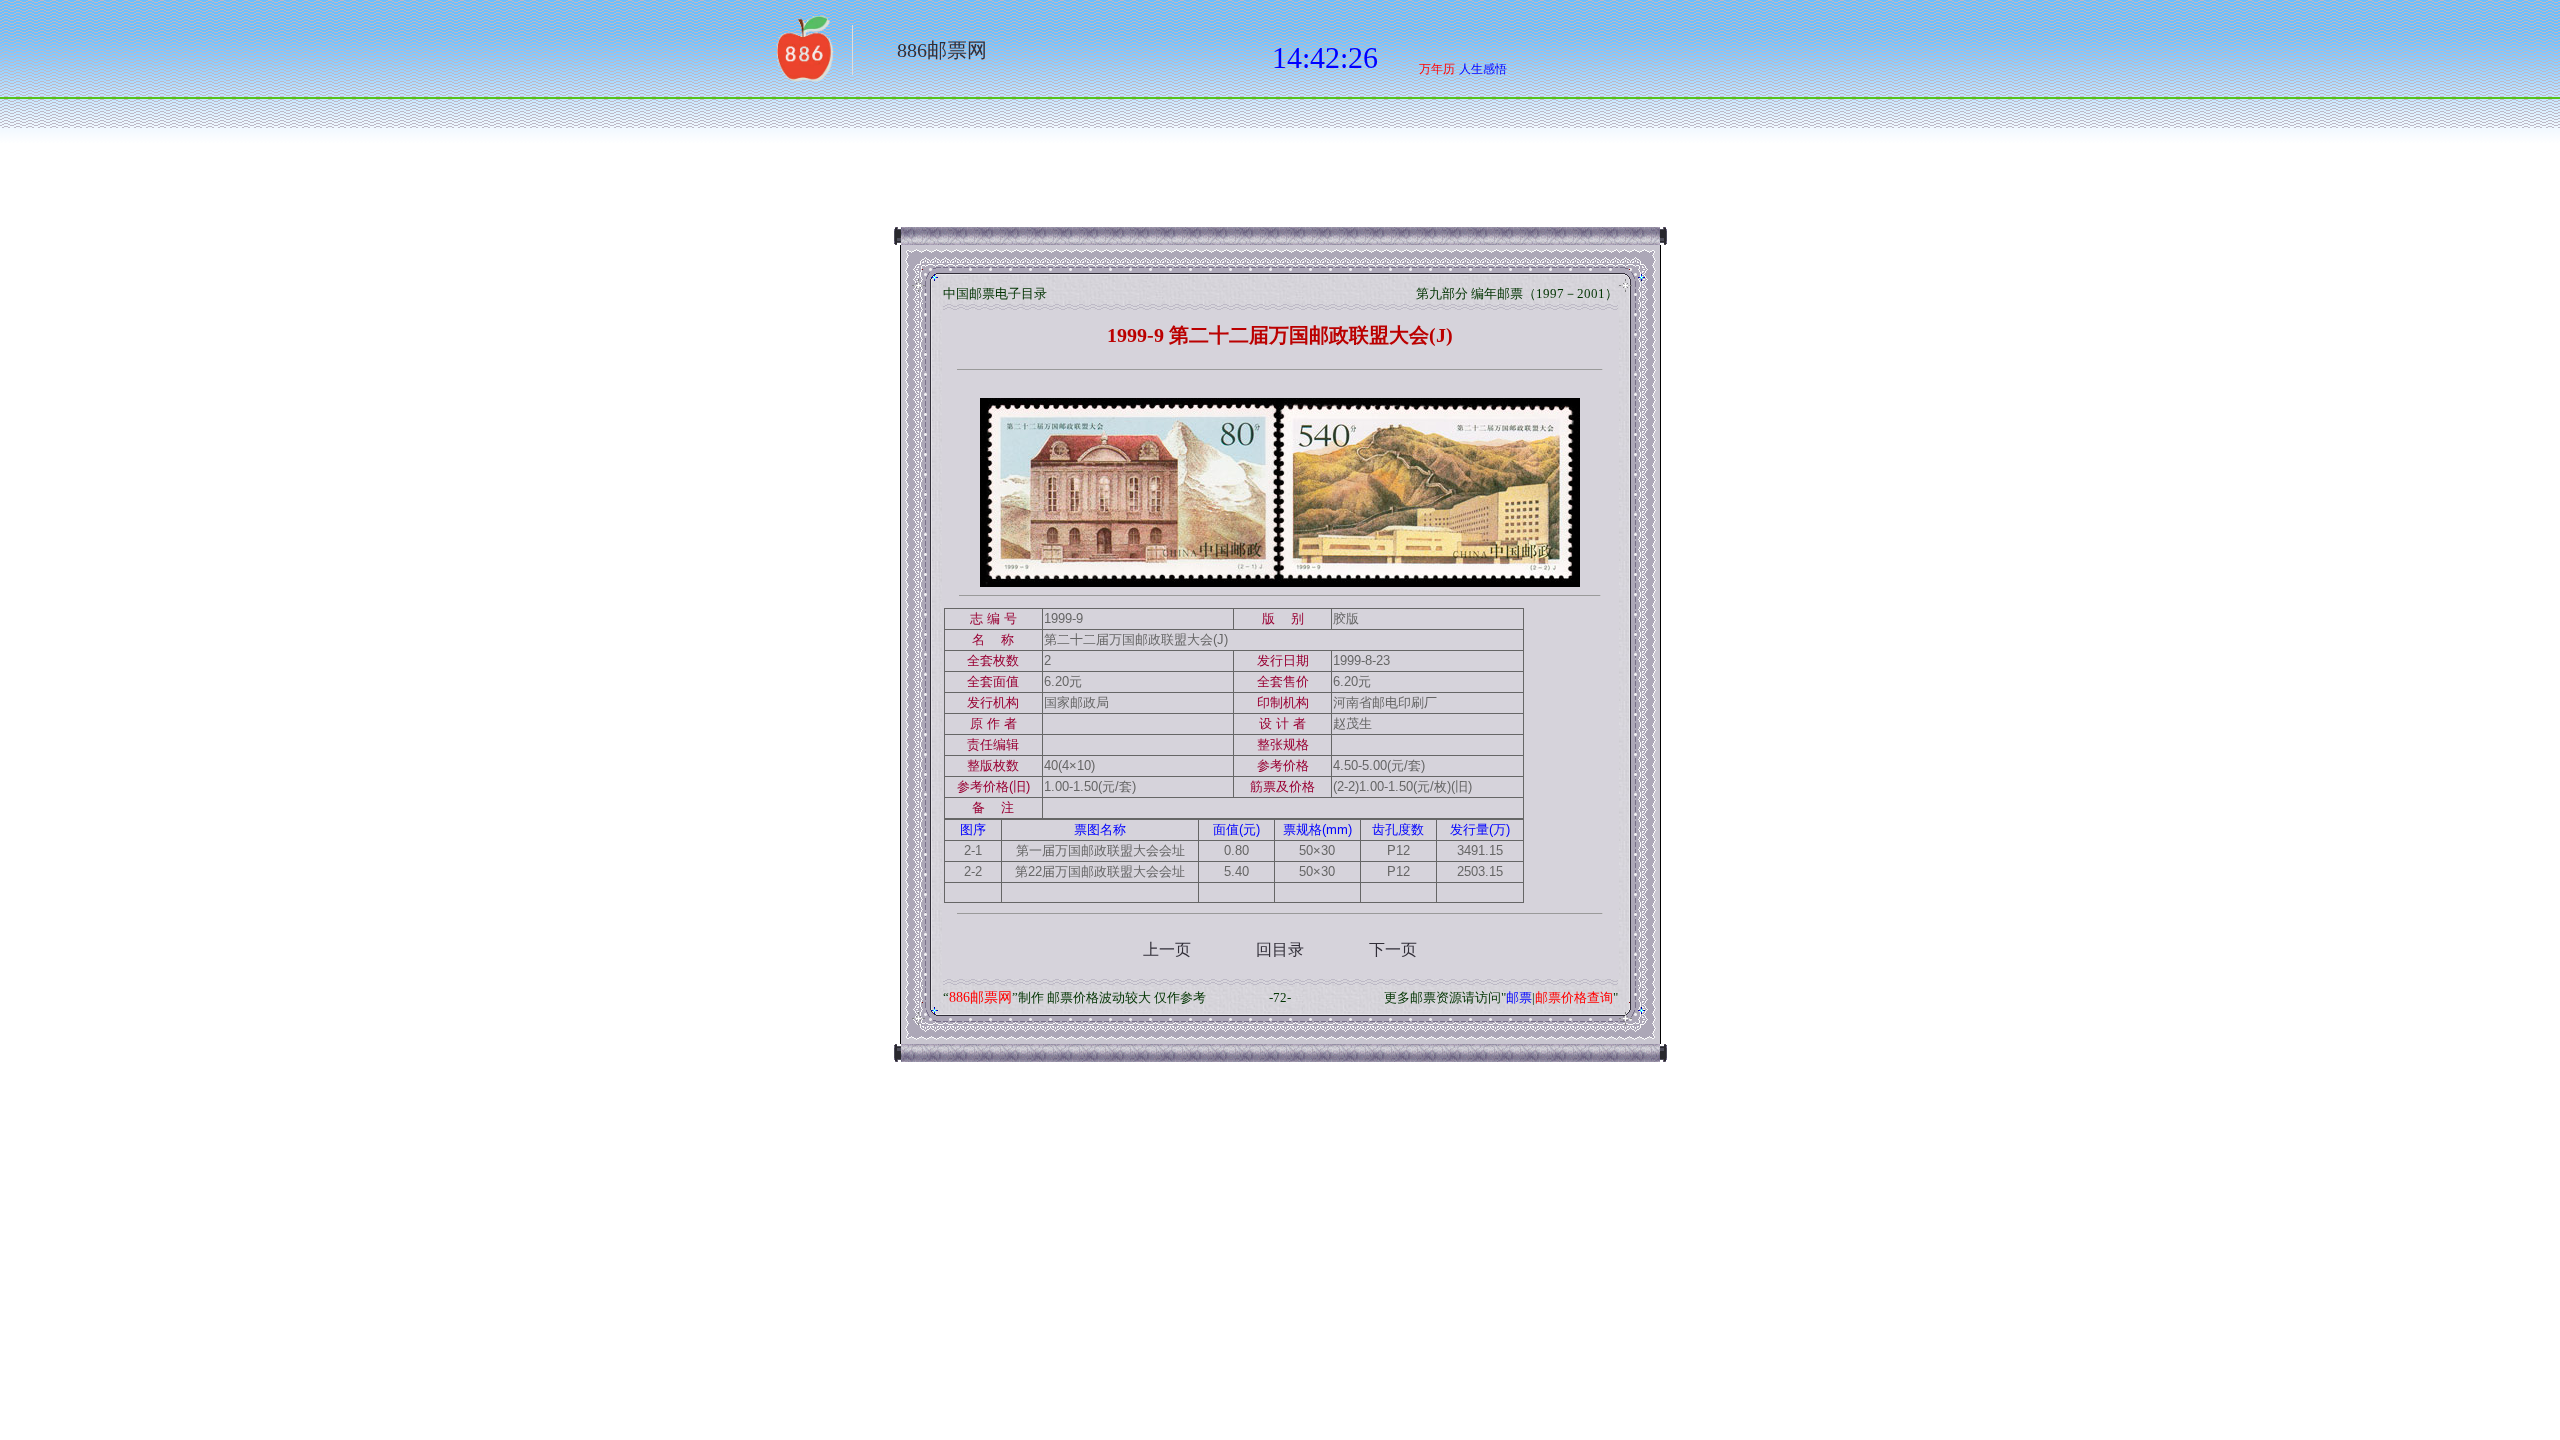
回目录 (1280, 949)
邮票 (1519, 997)
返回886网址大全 (803, 55)
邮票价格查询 (1574, 997)
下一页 (1393, 949)
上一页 (1167, 949)
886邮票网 (942, 50)
